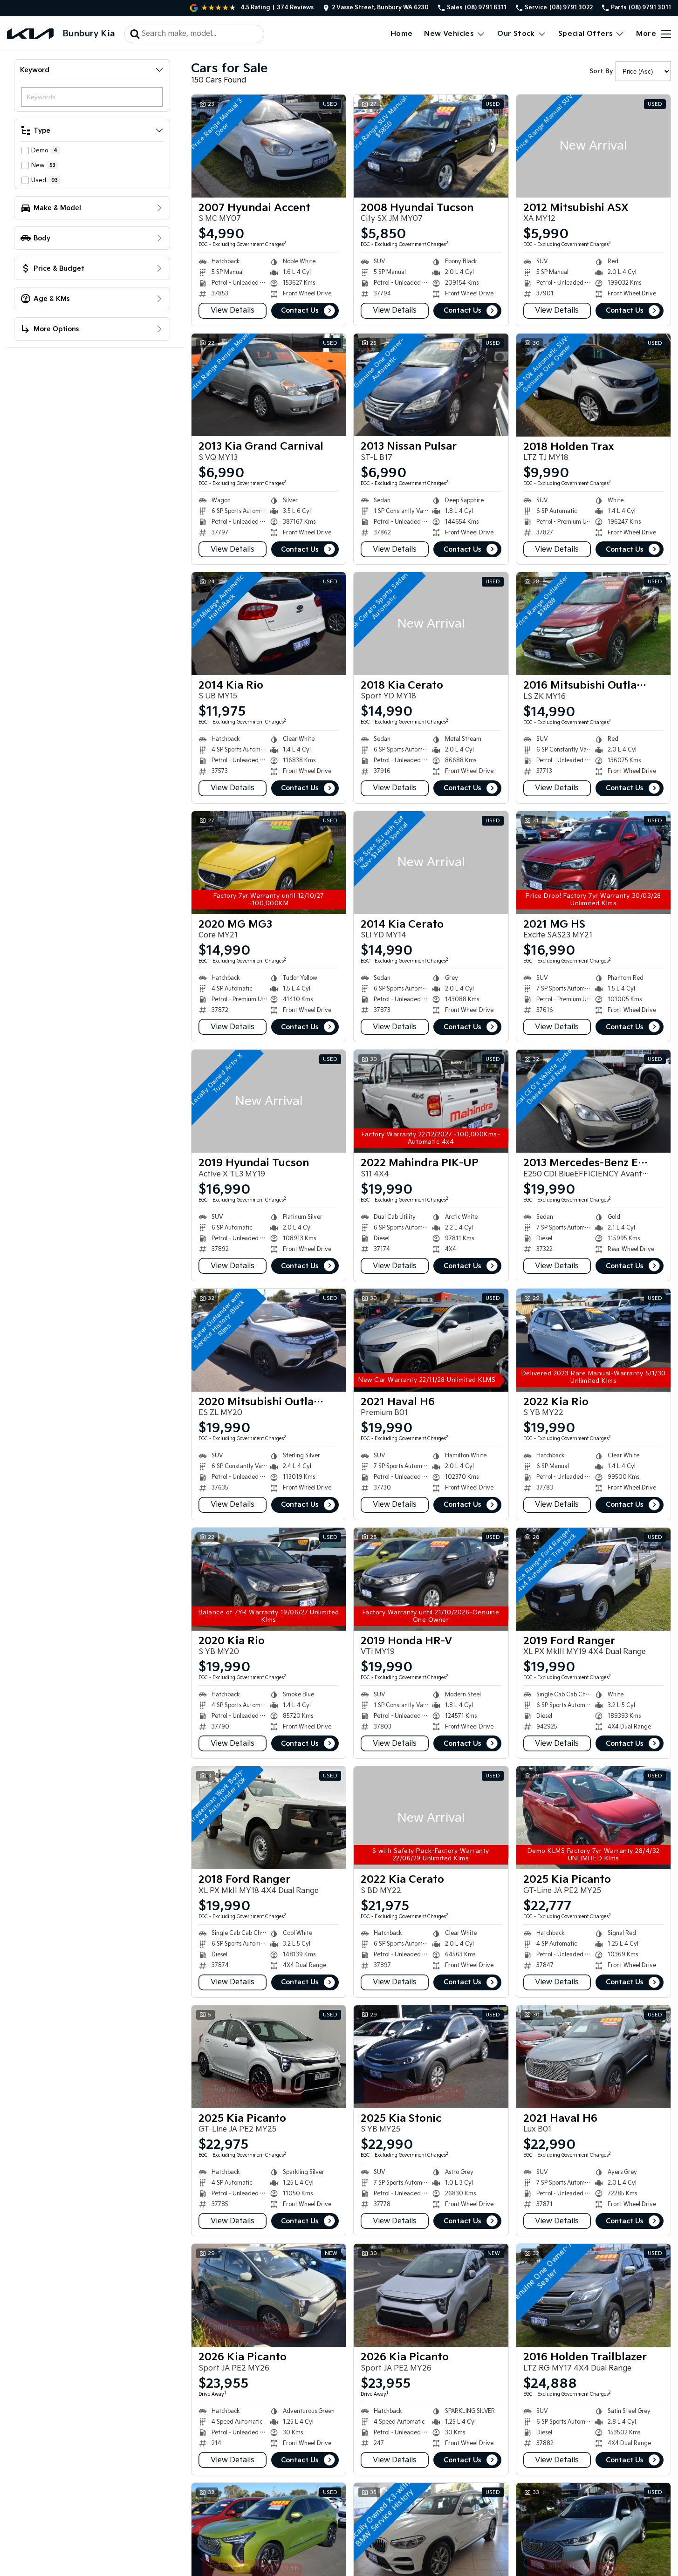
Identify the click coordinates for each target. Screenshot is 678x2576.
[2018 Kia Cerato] (431, 624)
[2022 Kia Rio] (593, 1340)
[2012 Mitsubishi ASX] (593, 146)
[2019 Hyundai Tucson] (269, 1101)
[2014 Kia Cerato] (431, 863)
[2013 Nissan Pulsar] (431, 385)
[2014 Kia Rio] (269, 624)
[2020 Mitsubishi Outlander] (269, 1340)
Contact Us (300, 311)
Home (402, 34)
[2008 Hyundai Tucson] (431, 146)
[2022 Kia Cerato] (431, 1818)
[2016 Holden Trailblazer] (593, 2295)
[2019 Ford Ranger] (593, 1579)
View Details (233, 311)
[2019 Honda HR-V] (431, 1579)
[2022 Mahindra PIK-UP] (431, 1101)
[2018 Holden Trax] (593, 385)
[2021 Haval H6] (431, 1340)
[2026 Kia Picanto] (269, 2295)
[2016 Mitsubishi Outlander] (593, 624)
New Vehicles (449, 34)
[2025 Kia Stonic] (431, 2057)
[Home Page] (30, 34)
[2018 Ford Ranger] (269, 1818)
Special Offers (586, 34)
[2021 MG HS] (593, 863)
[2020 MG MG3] (269, 863)
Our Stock (516, 34)
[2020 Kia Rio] (269, 1579)
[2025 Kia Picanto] (593, 1818)
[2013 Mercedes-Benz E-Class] (593, 1101)
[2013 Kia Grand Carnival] (269, 385)
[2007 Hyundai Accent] (269, 146)
